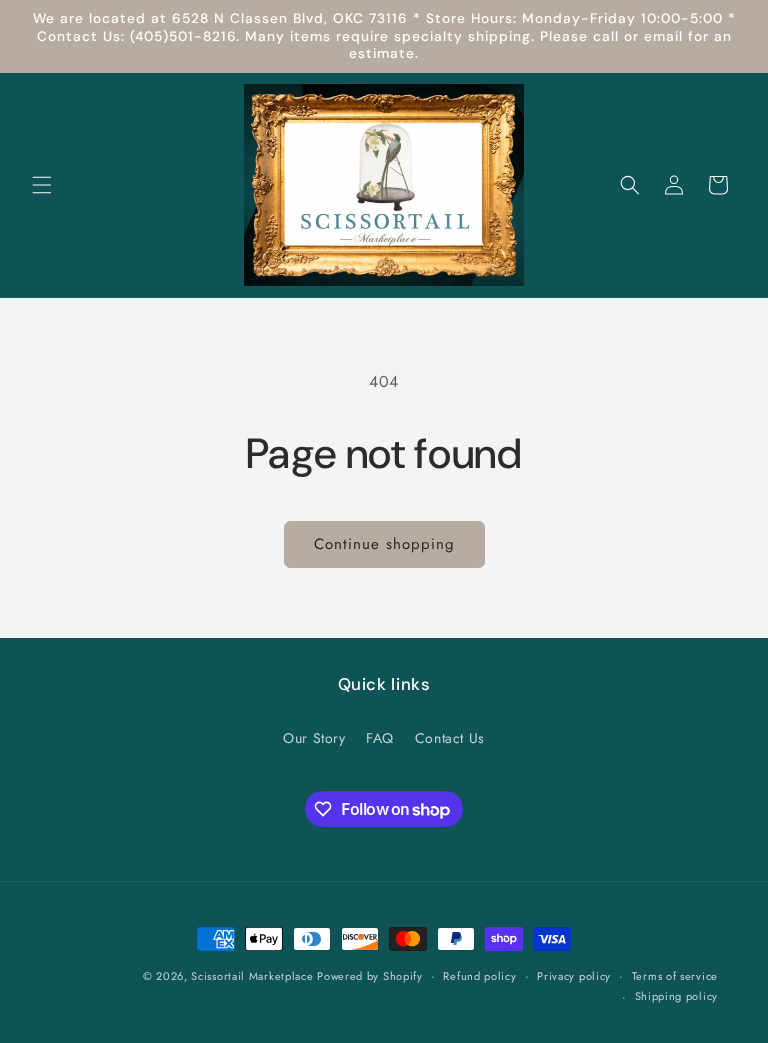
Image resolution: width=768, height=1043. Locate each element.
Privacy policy (574, 976)
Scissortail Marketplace (254, 976)
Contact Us (450, 738)
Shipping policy (677, 996)
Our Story (314, 738)
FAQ (380, 738)
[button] (42, 185)
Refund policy (479, 976)
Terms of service (675, 976)
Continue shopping (384, 544)
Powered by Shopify (370, 976)
